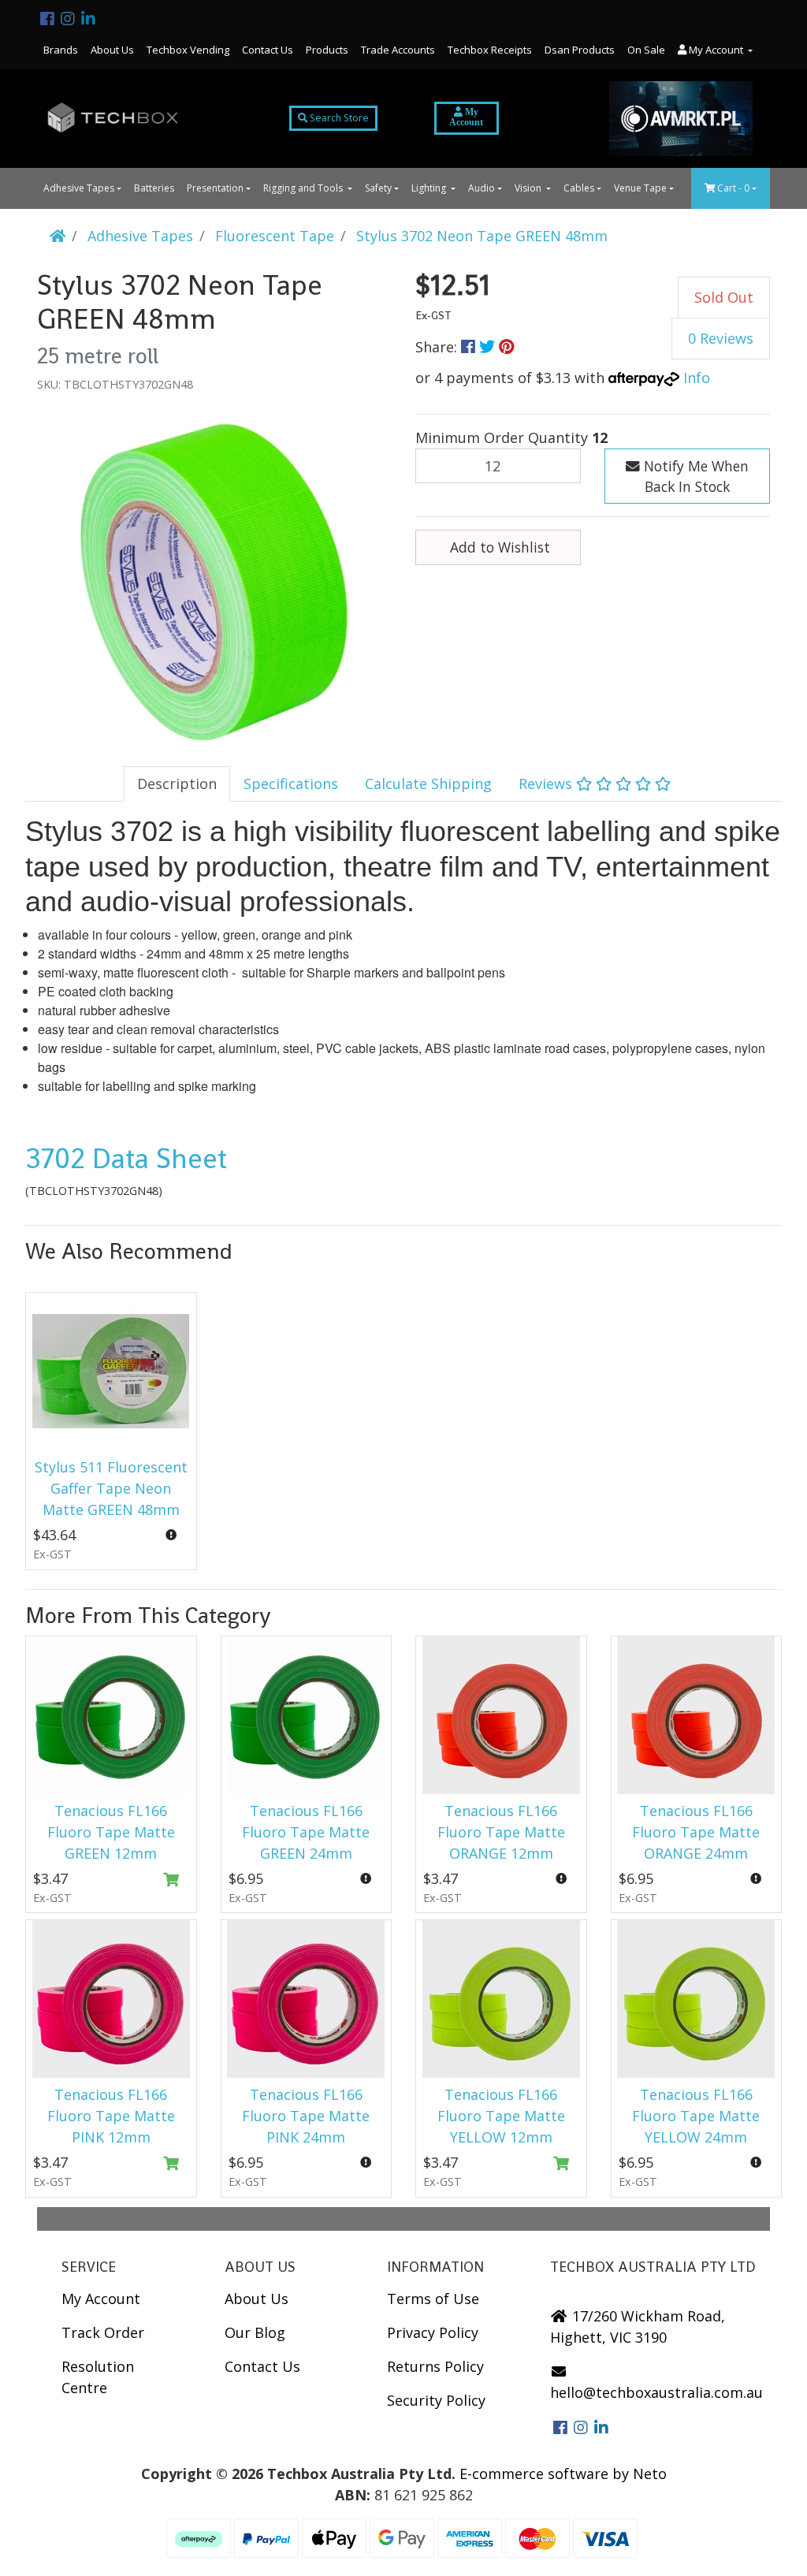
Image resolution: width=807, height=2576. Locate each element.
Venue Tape (640, 188)
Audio (482, 188)
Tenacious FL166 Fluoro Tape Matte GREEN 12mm (111, 1832)
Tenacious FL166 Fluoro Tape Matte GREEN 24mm (306, 1832)
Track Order (103, 2332)
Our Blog (255, 2332)
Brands (61, 50)
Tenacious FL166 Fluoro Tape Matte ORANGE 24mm (696, 1832)
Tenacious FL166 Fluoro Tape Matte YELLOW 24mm (696, 2116)
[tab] (177, 784)
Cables (579, 188)
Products (327, 50)
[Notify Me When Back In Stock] (171, 1535)
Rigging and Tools (304, 188)
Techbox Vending (188, 50)
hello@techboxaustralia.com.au (656, 2392)
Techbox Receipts (490, 50)
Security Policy (436, 2400)
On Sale (646, 50)
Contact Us (268, 50)
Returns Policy (435, 2366)
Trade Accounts (398, 50)
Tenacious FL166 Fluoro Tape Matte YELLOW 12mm (501, 2116)
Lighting (430, 188)
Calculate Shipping (428, 784)
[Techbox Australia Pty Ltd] (113, 119)
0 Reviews (721, 338)
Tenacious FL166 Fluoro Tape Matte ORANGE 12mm (501, 1832)
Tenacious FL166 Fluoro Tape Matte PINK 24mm (306, 2116)
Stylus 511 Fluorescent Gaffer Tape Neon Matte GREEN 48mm (111, 1488)
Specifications (291, 784)
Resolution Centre (98, 2377)
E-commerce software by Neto (563, 2474)
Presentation (215, 188)
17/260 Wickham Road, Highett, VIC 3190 (638, 2327)
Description (177, 784)
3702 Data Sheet (126, 1159)
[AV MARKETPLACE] (681, 119)
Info (697, 378)
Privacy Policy (433, 2332)
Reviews (547, 784)
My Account (101, 2299)
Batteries (154, 188)
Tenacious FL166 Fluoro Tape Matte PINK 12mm (111, 2116)
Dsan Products (580, 50)
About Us (112, 50)
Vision (529, 188)
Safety (378, 188)
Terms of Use (433, 2299)
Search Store (338, 118)
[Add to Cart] (171, 1880)
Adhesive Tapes (79, 188)
